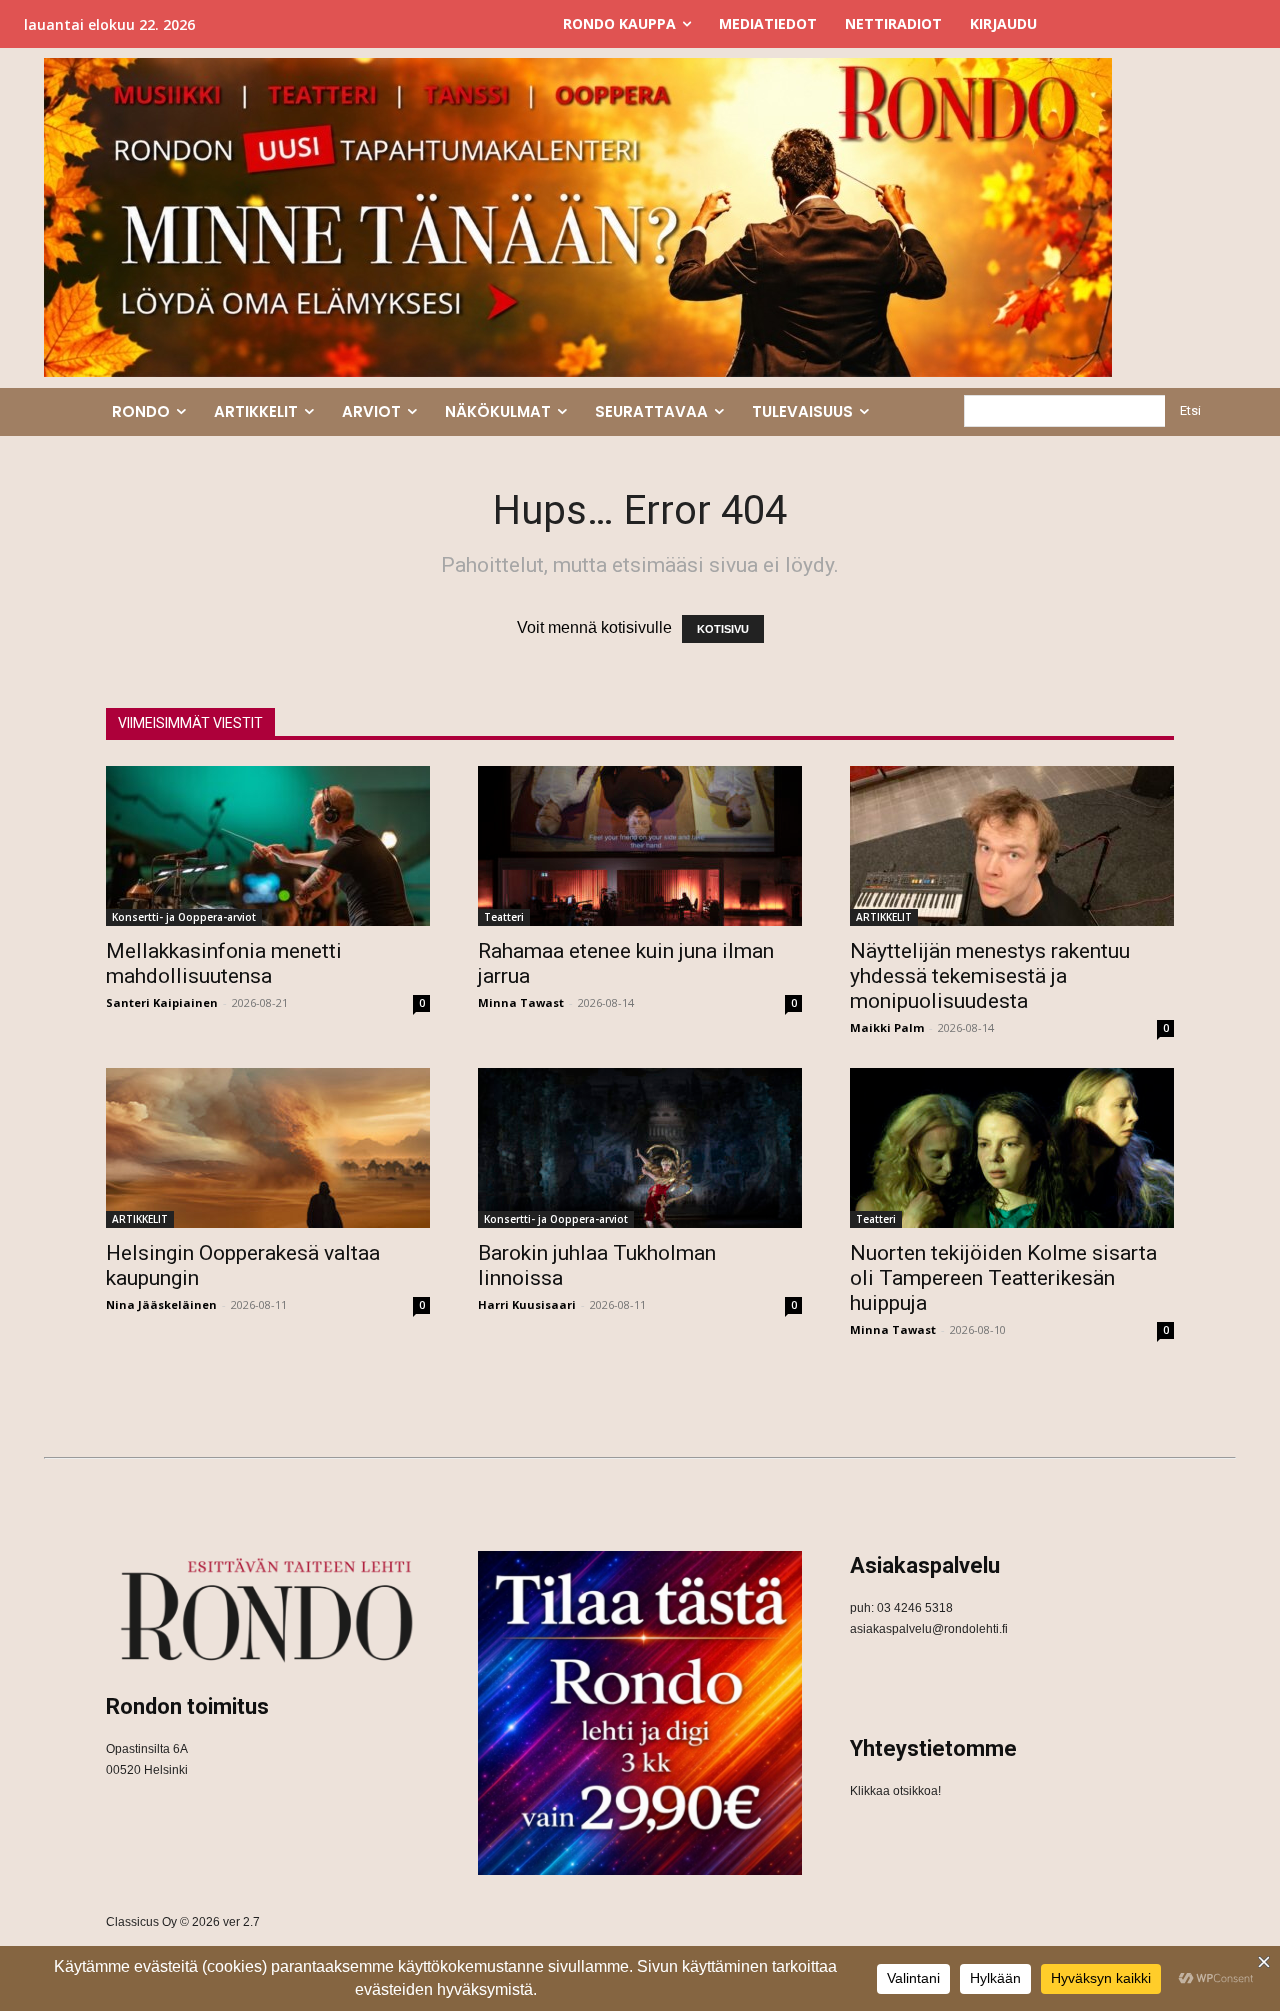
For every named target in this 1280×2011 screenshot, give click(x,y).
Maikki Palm (887, 1027)
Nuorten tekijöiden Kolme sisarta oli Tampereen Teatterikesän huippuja (1003, 1278)
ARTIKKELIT (884, 917)
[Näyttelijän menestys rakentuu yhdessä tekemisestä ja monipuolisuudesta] (1012, 846)
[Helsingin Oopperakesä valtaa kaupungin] (268, 1148)
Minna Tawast (521, 1002)
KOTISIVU (723, 629)
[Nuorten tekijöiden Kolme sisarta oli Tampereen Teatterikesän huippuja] (1012, 1148)
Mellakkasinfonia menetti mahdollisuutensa (224, 963)
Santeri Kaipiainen (162, 1002)
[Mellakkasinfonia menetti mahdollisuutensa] (268, 846)
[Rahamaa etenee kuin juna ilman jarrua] (640, 846)
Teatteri (504, 917)
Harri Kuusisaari (527, 1304)
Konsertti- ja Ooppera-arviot (184, 917)
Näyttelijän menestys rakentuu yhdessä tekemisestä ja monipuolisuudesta (990, 976)
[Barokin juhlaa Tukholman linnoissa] (640, 1148)
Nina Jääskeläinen (161, 1304)
